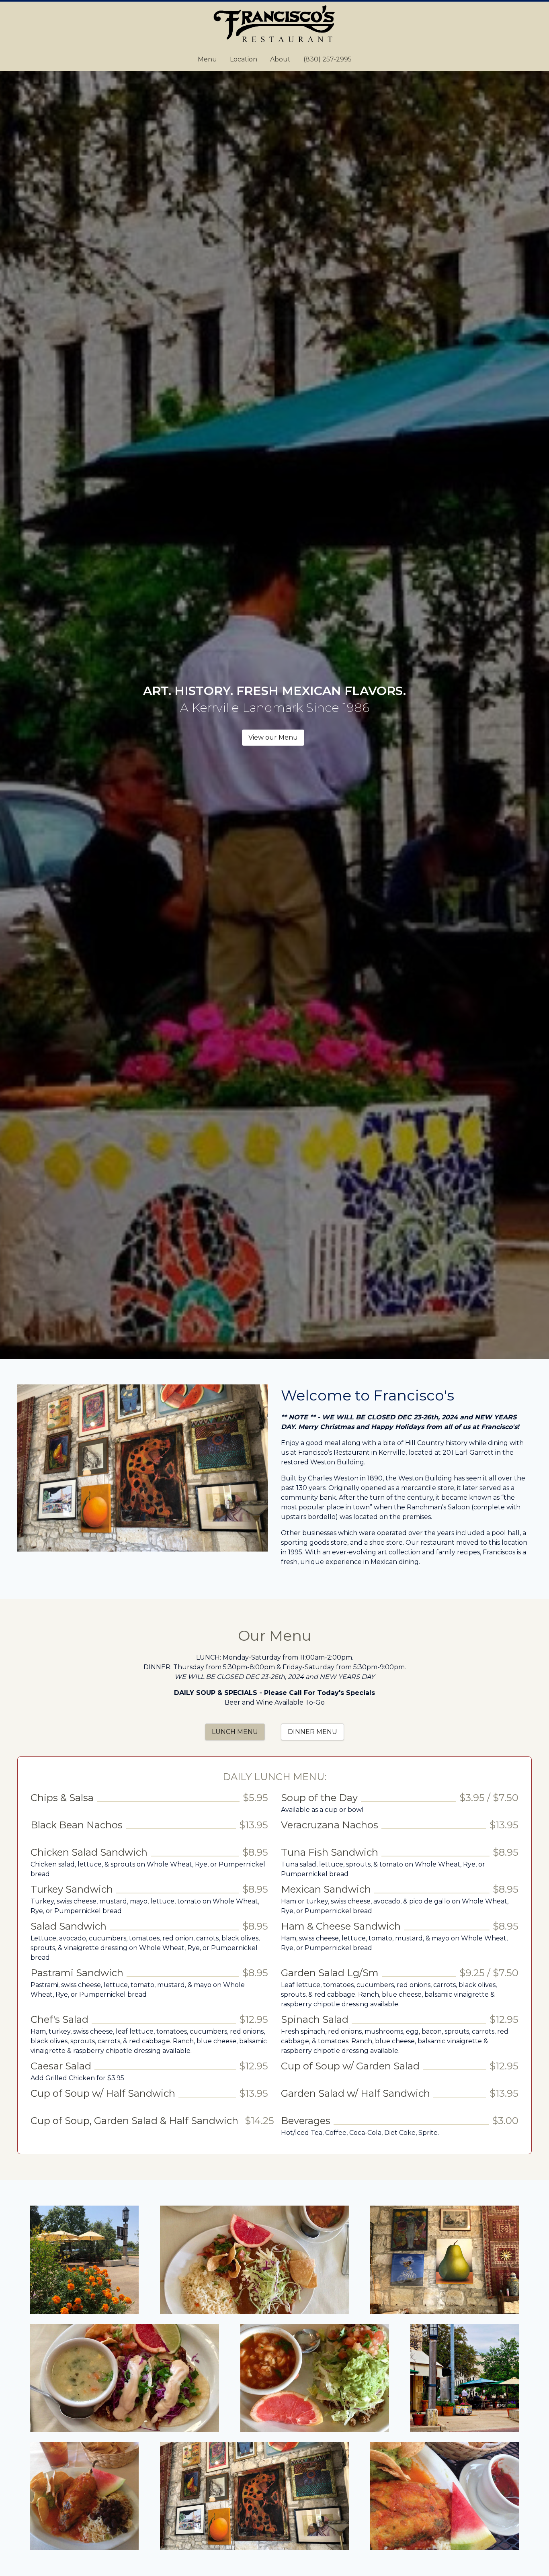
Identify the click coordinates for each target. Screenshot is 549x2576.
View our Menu (273, 737)
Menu (207, 59)
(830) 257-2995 (328, 59)
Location (244, 59)
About (280, 59)
